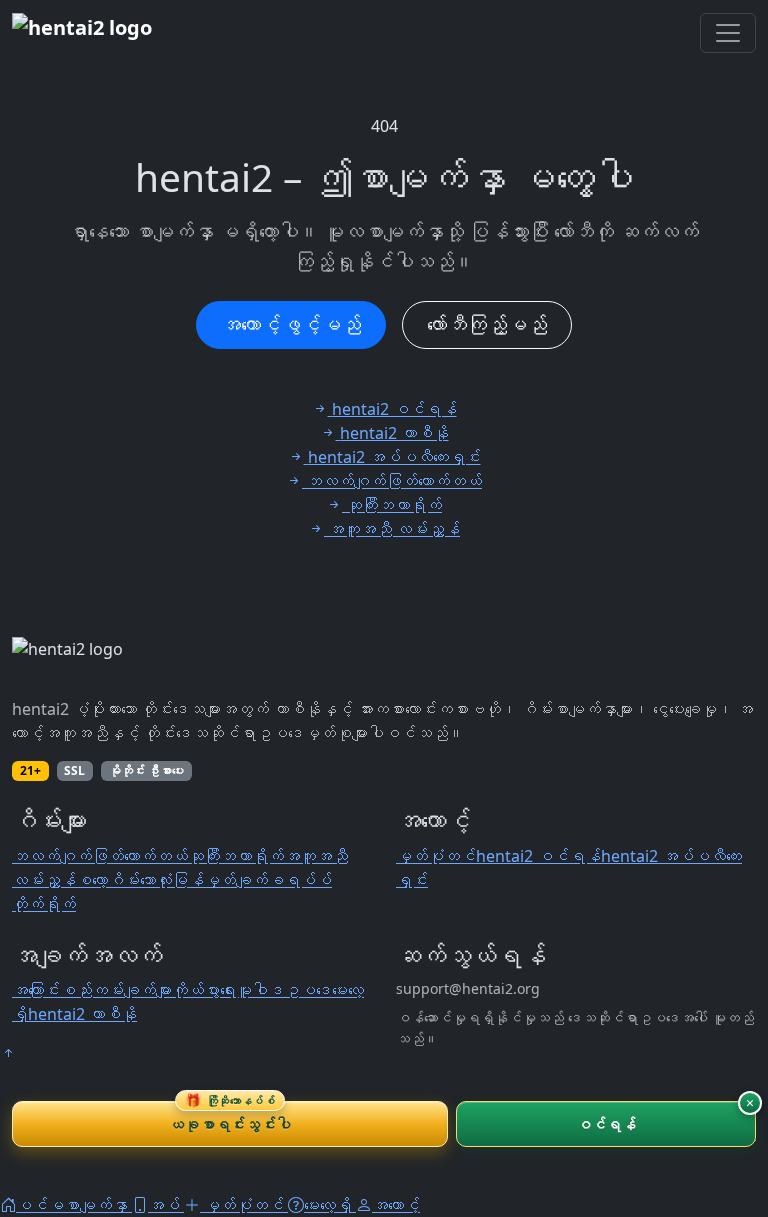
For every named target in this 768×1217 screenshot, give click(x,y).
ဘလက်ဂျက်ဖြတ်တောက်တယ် (100, 856)
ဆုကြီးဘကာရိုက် (236, 856)
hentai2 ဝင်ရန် (538, 856)
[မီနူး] (728, 33)
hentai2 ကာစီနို (82, 1014)
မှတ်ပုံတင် (436, 856)
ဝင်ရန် (606, 1124)
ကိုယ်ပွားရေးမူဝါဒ (228, 990)
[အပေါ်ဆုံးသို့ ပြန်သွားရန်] (8, 1053)
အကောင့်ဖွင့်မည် (291, 324)
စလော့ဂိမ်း (108, 880)
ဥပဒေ (308, 990)
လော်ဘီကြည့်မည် (487, 324)
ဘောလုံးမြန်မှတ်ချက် (204, 880)
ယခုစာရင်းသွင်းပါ (230, 1117)
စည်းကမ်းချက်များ (116, 990)
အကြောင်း (36, 990)
